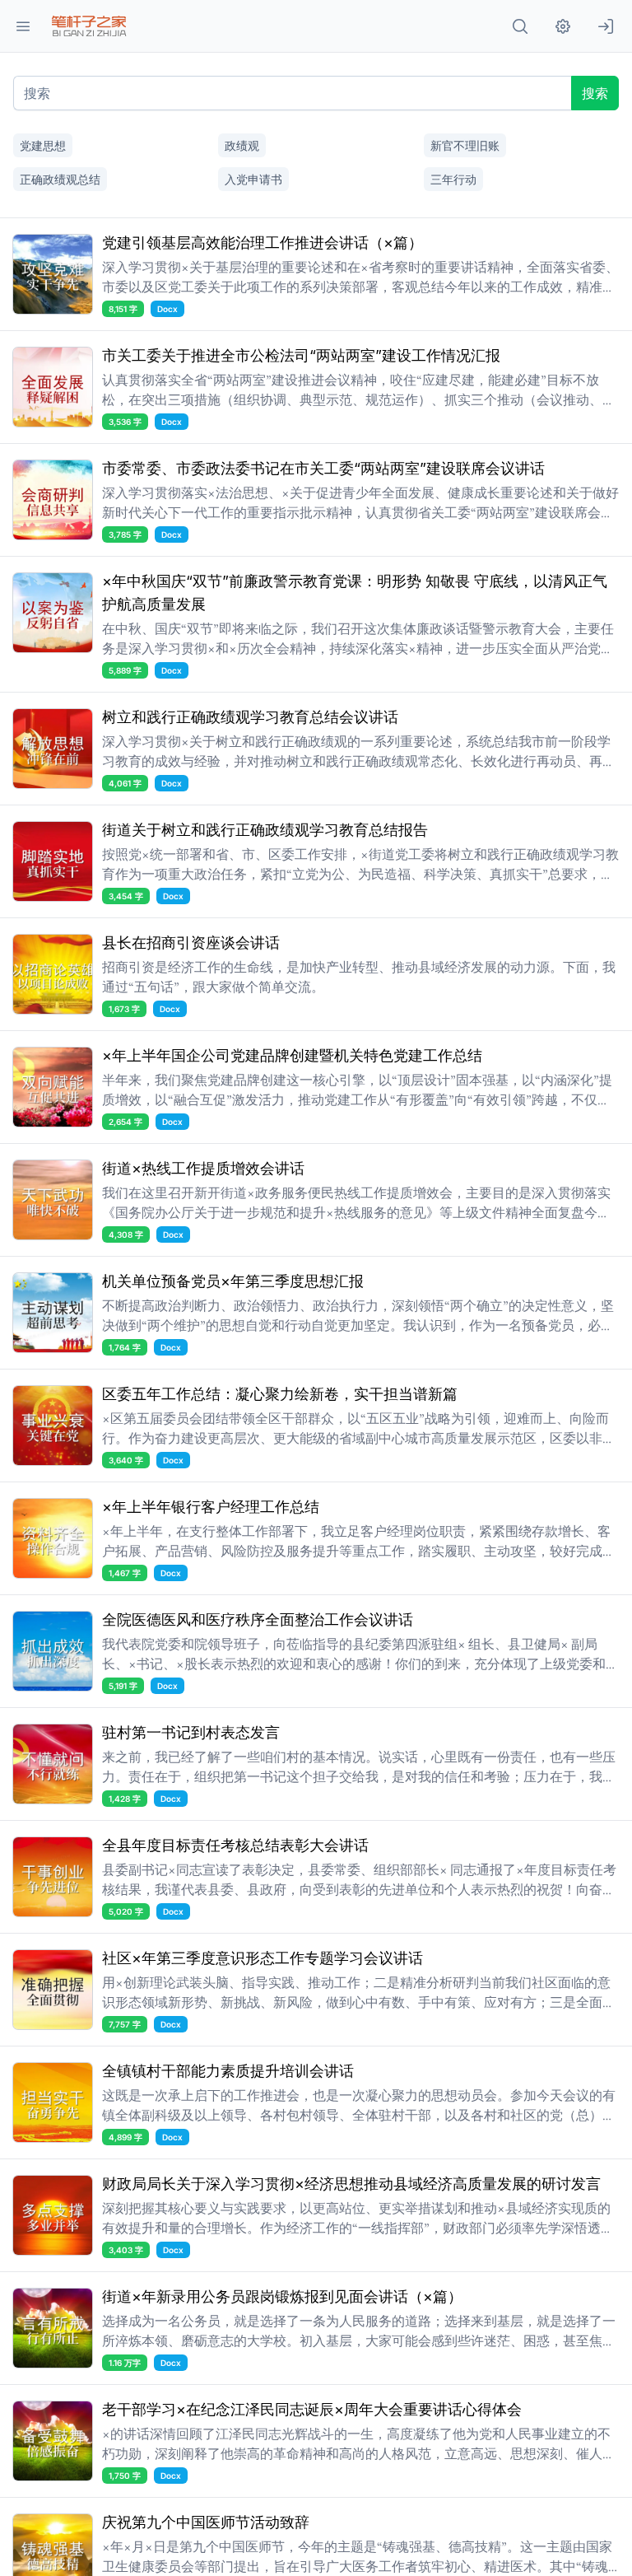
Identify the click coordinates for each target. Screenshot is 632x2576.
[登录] (606, 26)
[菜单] (23, 26)
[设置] (563, 26)
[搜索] (520, 26)
